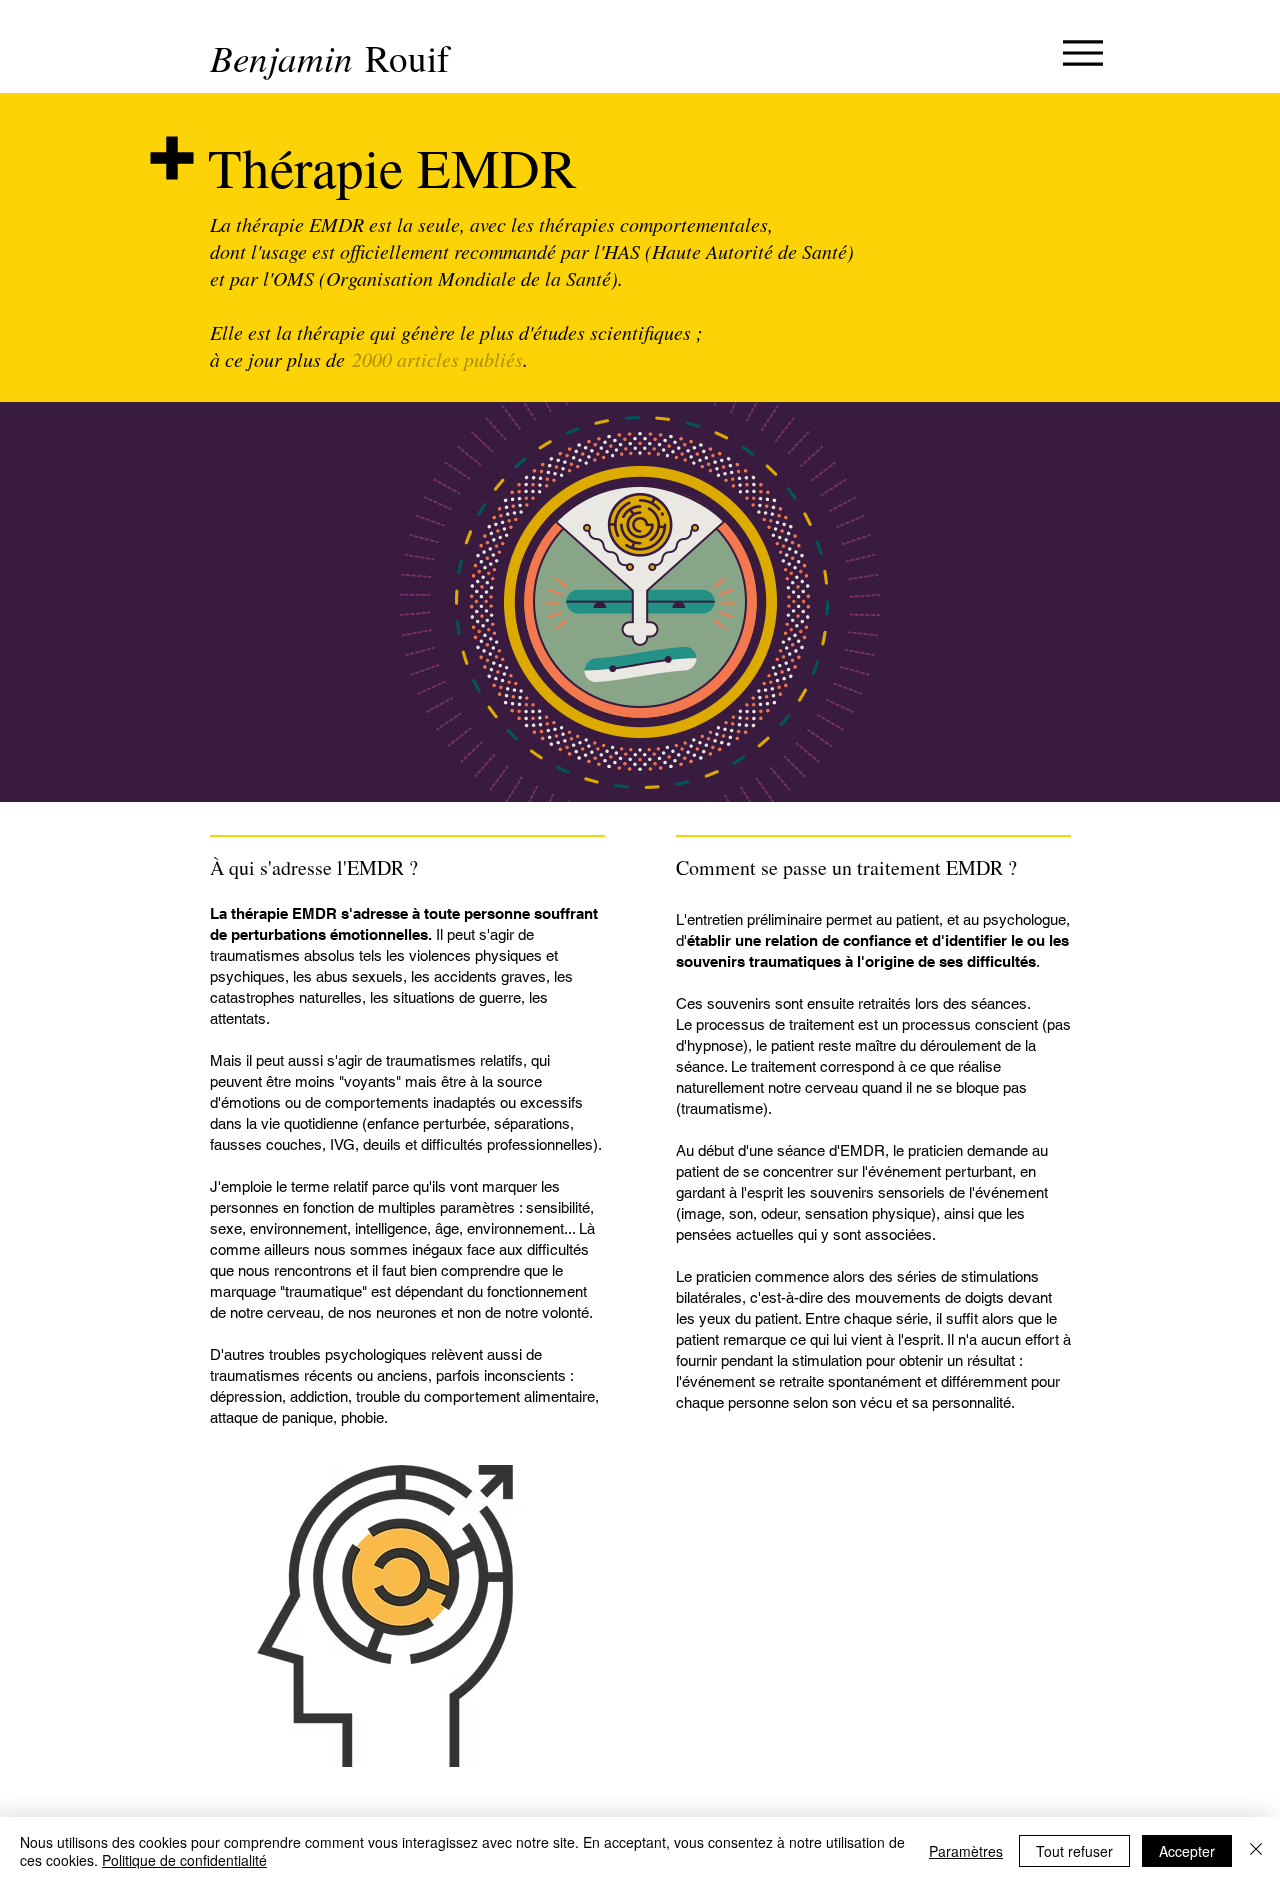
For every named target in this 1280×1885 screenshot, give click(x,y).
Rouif (407, 57)
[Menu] (1082, 52)
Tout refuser (1074, 1851)
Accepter (1187, 1851)
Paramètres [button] (966, 1851)
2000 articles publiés (437, 359)
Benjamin (287, 57)
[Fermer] (1256, 1851)
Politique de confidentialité (184, 1860)
